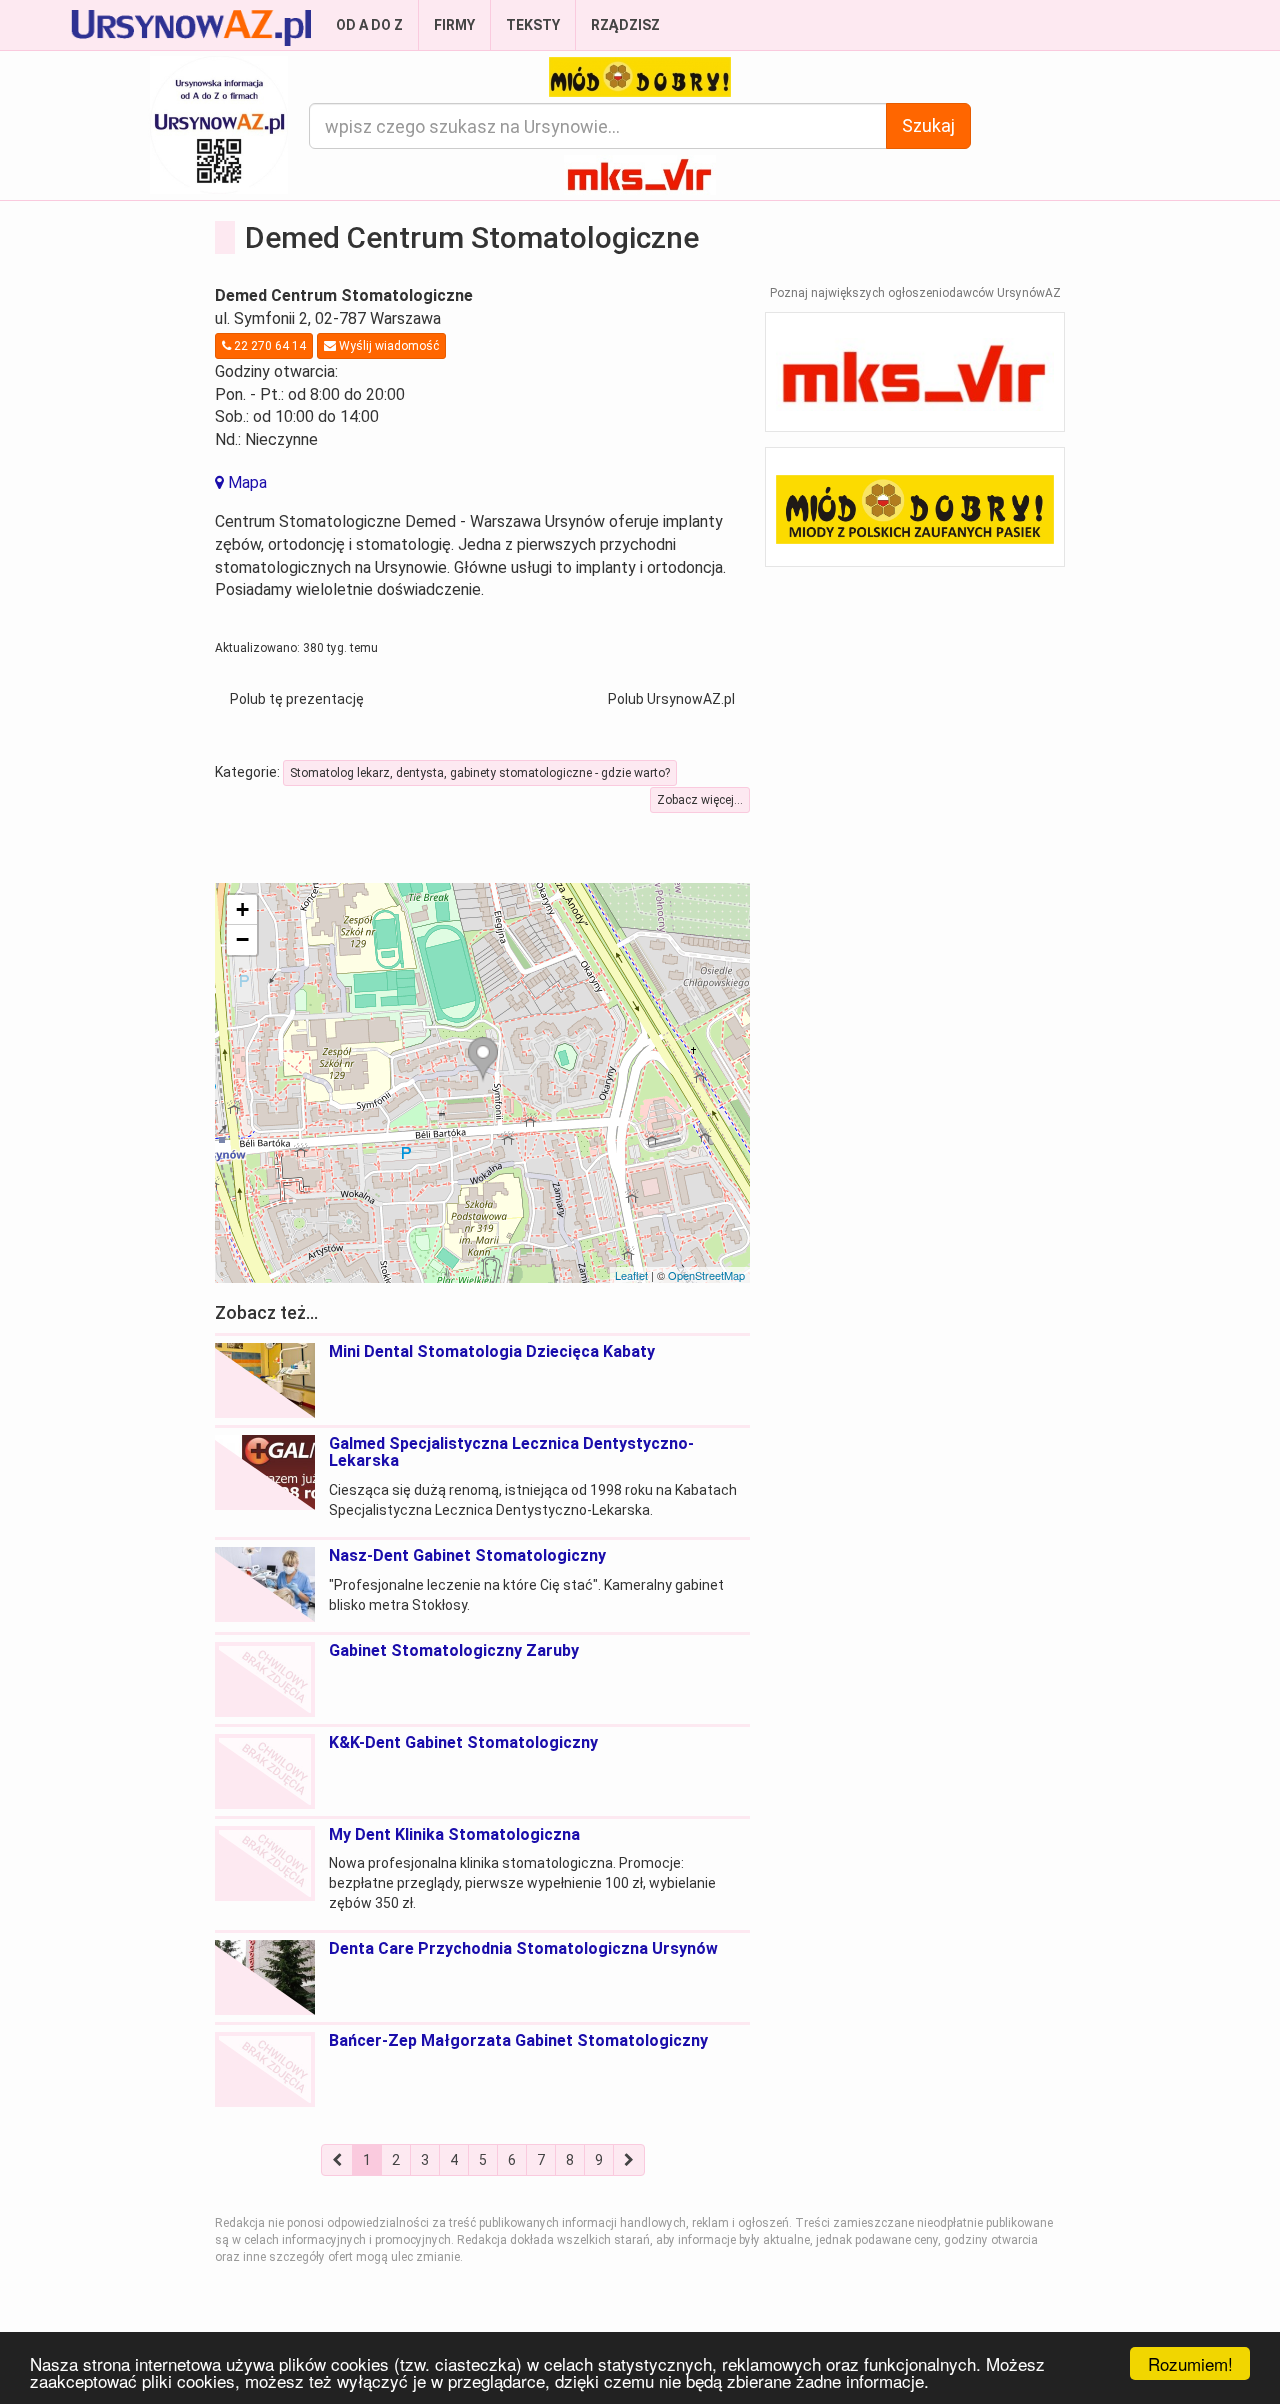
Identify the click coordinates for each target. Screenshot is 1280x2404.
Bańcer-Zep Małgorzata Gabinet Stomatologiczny (518, 2040)
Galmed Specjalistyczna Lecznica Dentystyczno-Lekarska (511, 1452)
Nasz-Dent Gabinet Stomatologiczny (467, 1555)
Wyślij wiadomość (387, 346)
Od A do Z (369, 25)
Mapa (245, 482)
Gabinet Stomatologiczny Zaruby (454, 1650)
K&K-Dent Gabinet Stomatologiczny (463, 1742)
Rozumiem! (1190, 2363)
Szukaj (928, 125)
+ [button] (242, 909)
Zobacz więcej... (700, 800)
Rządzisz (625, 25)
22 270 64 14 (268, 346)
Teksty (533, 25)
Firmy (454, 25)
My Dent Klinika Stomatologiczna (454, 1834)
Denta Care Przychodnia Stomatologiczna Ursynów (523, 1948)
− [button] (242, 939)
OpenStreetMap (706, 1275)
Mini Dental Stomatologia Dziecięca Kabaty (492, 1351)
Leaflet (631, 1275)
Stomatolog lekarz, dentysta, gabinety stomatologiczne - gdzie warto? (480, 773)
